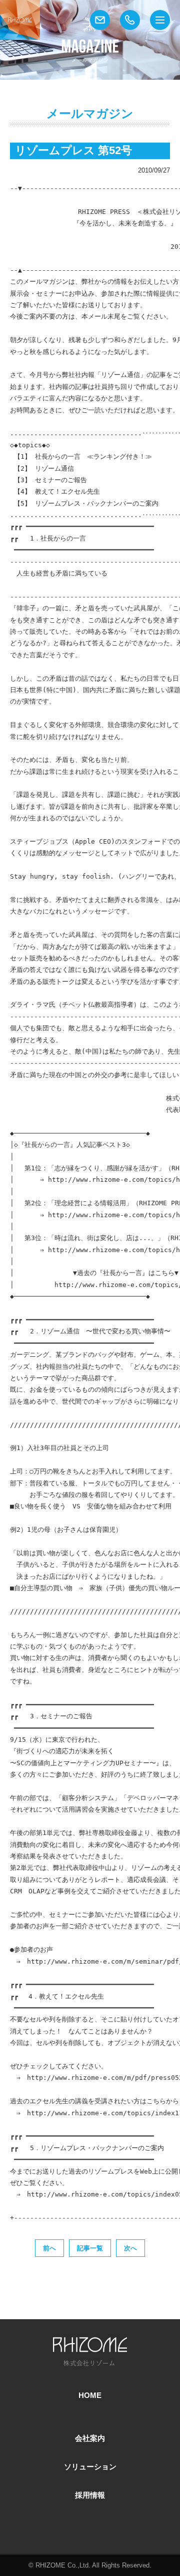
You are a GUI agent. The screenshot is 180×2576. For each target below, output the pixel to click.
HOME (90, 2395)
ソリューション (90, 2467)
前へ (49, 2248)
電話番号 (130, 20)
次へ (130, 2248)
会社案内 (90, 2438)
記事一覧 (90, 2248)
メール (100, 20)
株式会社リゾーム (20, 20)
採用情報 (90, 2495)
